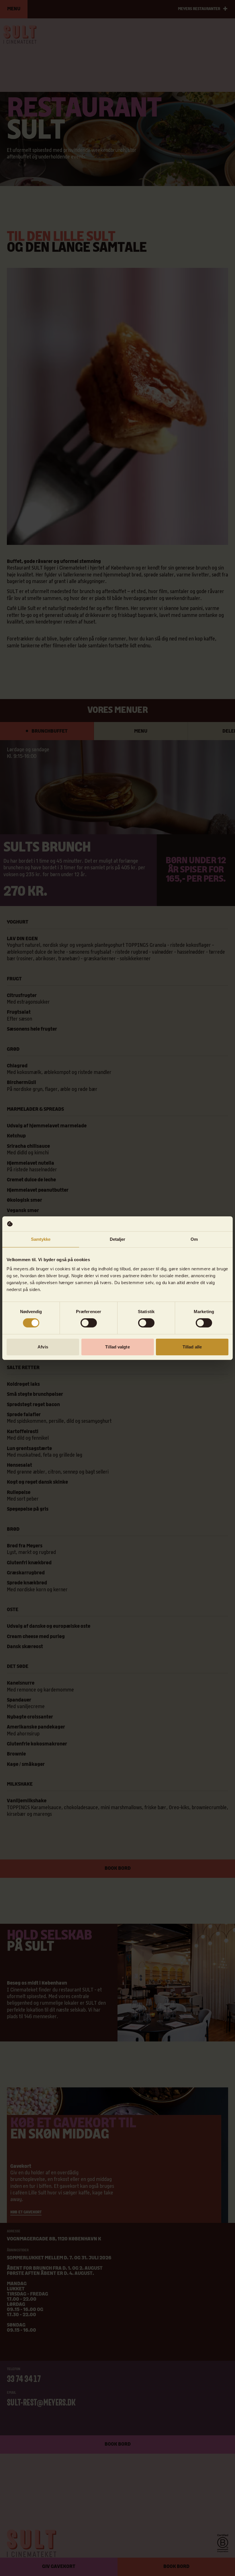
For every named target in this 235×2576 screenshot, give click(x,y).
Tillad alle (192, 1347)
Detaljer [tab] (118, 1239)
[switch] (89, 1323)
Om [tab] (194, 1239)
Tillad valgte (117, 1347)
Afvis (43, 1347)
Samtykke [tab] (41, 1239)
